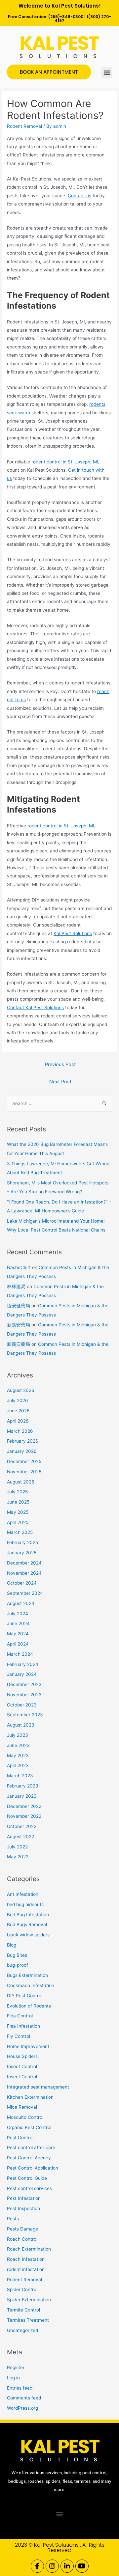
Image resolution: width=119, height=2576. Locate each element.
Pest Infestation (24, 2198)
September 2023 (25, 1715)
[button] (107, 72)
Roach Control (22, 2239)
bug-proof (18, 1965)
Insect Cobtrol (22, 2066)
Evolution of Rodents (29, 2006)
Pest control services (29, 2188)
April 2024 (18, 1644)
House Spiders (22, 2056)
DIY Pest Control (25, 1996)
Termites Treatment (28, 2320)
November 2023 (24, 1695)
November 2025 (24, 1472)
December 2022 (24, 1806)
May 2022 (18, 1857)
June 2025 (18, 1502)
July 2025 (17, 1492)
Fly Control (19, 2036)
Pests (13, 2219)
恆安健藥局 (19, 1306)
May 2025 (18, 1512)
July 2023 (18, 1735)
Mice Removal (22, 2107)
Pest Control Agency (29, 2158)
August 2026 (21, 1390)
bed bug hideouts (25, 1904)
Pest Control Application (33, 2168)
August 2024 (21, 1603)
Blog (12, 1945)
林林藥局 (16, 1287)
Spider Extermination (29, 2300)
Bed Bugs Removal (27, 1925)
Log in (13, 2378)
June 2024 (18, 1623)
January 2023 (22, 1796)
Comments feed (24, 2398)
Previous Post (60, 1065)
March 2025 (20, 1532)
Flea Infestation (23, 2026)
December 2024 (24, 1563)
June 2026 (18, 1411)
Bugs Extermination (27, 1975)
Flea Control (20, 2016)
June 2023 (18, 1745)
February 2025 (22, 1542)
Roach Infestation (26, 2259)
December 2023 (24, 1684)
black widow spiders (28, 1935)
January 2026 (22, 1451)
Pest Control (20, 2138)
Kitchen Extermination (30, 2097)
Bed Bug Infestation (28, 1915)
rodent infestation (26, 2269)
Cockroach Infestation (31, 1985)
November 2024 (24, 1573)
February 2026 (23, 1441)
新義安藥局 (19, 1325)
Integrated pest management (38, 2087)
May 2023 (18, 1756)
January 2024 (22, 1674)
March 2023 (20, 1776)
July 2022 (17, 1847)
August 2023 (21, 1725)
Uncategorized (22, 2330)
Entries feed (20, 2388)
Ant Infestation (23, 1894)
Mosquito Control (25, 2117)
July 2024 (18, 1614)
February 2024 (23, 1664)
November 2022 (24, 1816)
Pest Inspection (23, 2208)
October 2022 (22, 1826)
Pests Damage (22, 2229)
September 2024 (25, 1593)
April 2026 (18, 1421)
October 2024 (22, 1583)
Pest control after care (31, 2147)
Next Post (60, 1082)
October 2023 (22, 1705)
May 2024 (18, 1634)
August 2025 (20, 1482)
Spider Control (22, 2289)
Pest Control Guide (27, 2178)
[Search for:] (59, 1103)
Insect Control (22, 2077)
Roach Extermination (29, 2249)
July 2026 (18, 1400)
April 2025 (18, 1522)
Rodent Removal (24, 126)
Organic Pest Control (29, 2127)
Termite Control (23, 2310)
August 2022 (20, 1837)
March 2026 (20, 1431)
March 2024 (20, 1654)
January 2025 (22, 1553)
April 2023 (18, 1765)
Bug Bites (17, 1955)
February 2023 (23, 1786)
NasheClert (19, 1267)
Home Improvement (28, 2046)
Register (16, 2368)
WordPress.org (22, 2408)
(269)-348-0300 (66, 17)
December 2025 (24, 1461)
